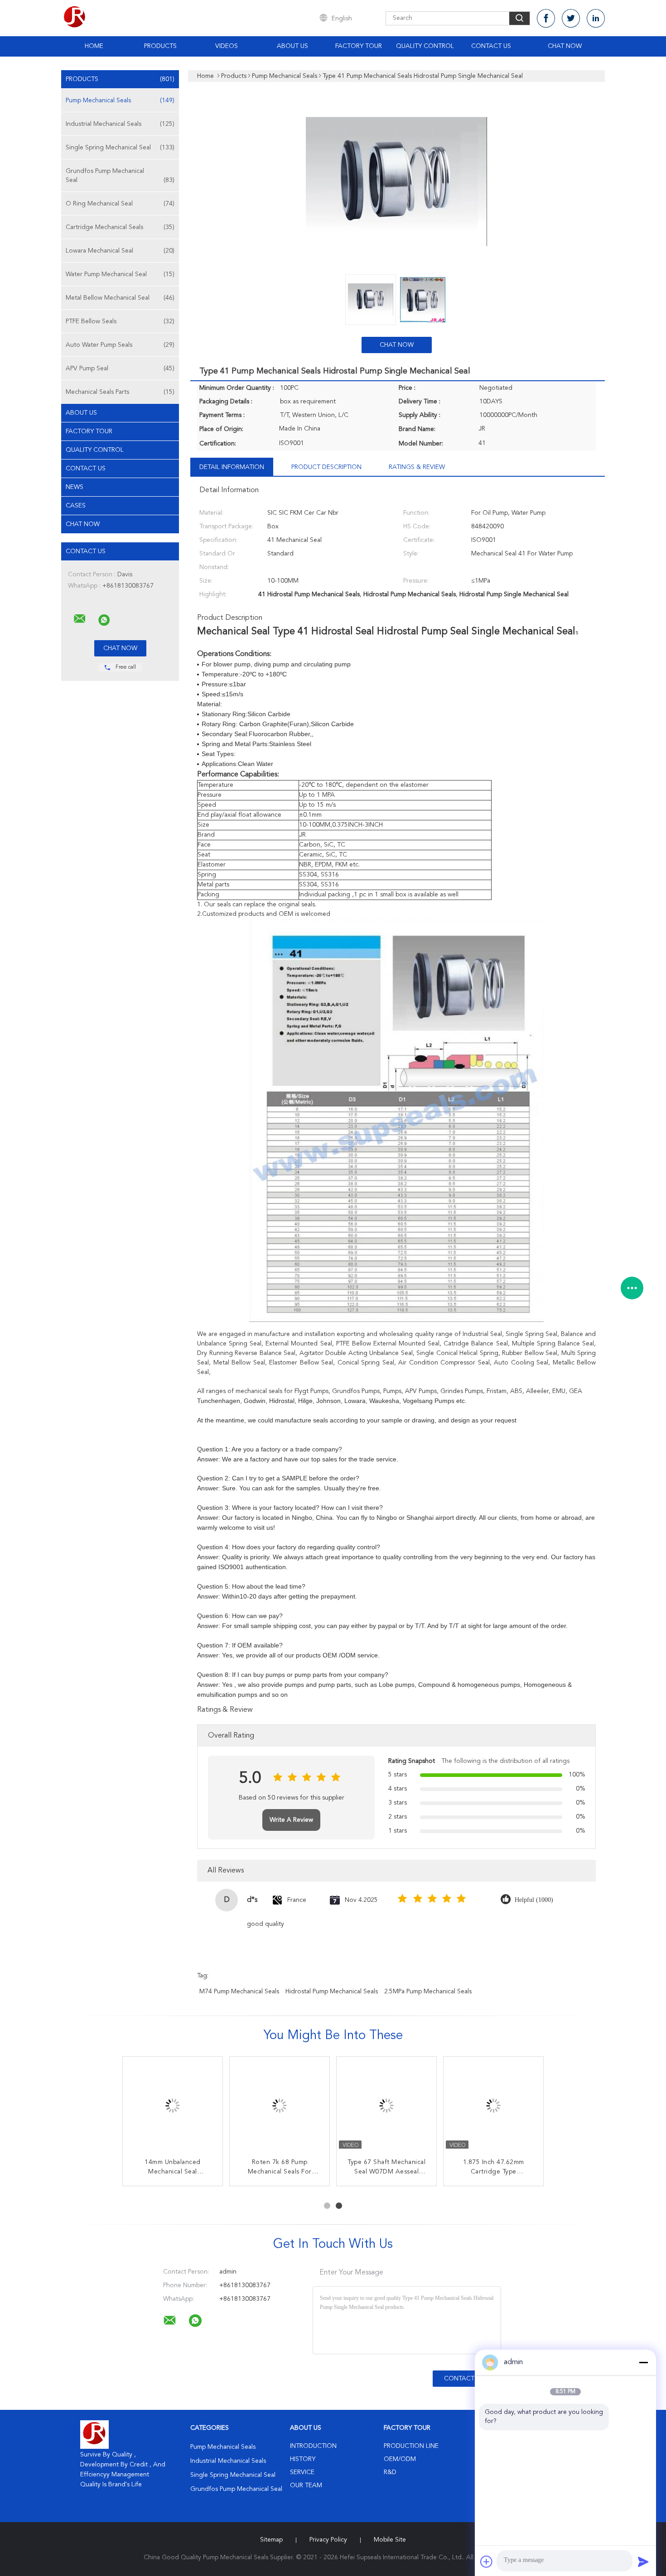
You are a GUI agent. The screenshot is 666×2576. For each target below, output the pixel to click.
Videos (227, 46)
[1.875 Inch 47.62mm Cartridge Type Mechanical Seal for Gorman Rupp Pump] (493, 2107)
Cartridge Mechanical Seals (120, 227)
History (303, 2459)
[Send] (643, 2562)
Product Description (326, 467)
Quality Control (425, 46)
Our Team (306, 2485)
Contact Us (491, 46)
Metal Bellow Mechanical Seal (120, 298)
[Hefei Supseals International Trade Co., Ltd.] (80, 619)
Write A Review (291, 1820)
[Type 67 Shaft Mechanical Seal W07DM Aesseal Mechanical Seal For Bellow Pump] (386, 2107)
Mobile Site (390, 2540)
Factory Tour (359, 46)
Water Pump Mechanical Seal (120, 274)
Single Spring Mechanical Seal (120, 148)
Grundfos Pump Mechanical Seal (120, 176)
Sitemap (271, 2540)
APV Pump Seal (120, 369)
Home (94, 46)
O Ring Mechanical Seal (120, 204)
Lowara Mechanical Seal (120, 251)
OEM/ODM (400, 2459)
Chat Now (565, 46)
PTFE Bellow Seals (120, 321)
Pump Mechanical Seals (120, 101)
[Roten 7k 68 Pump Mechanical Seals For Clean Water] (280, 2107)
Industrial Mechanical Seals (120, 124)
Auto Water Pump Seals (120, 345)
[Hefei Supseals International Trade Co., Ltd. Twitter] (571, 18)
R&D (390, 2472)
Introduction (313, 2446)
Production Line (411, 2446)
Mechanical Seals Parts (120, 392)
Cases (76, 506)
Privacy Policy (328, 2540)
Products (160, 46)
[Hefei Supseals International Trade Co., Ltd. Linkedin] (596, 18)
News (75, 487)
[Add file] (487, 2562)
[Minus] (643, 2362)
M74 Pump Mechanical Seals (239, 1992)
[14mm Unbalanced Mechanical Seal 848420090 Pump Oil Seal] (173, 2107)
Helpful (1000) (534, 1900)
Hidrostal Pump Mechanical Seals (332, 1992)
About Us (292, 46)
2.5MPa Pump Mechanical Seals (428, 1992)
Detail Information (232, 467)
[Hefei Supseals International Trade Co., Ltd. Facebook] (546, 18)
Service (302, 2472)
